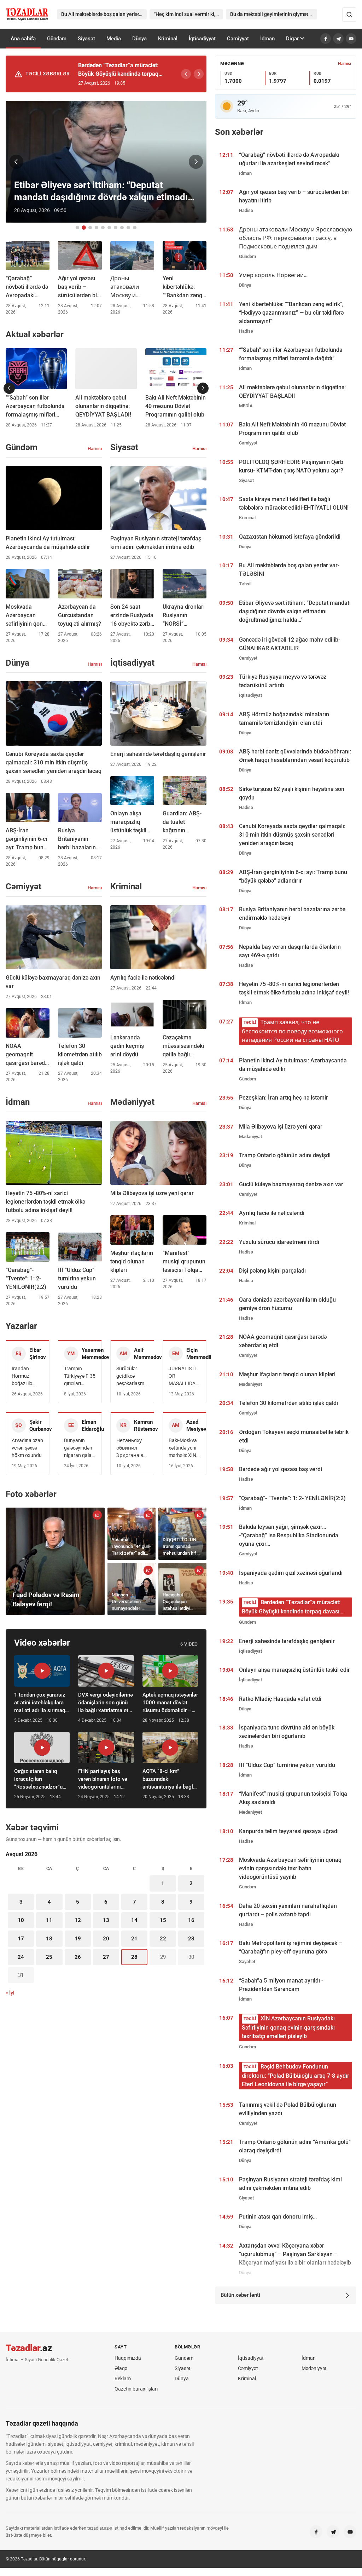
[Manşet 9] (128, 228)
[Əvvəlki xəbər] (16, 162)
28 (134, 1957)
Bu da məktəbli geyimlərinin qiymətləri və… (274, 14)
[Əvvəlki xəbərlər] (9, 388)
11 (49, 1920)
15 (163, 1920)
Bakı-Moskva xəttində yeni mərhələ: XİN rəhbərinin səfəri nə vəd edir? (183, 1448)
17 (21, 1939)
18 (49, 1939)
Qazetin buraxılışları (136, 2389)
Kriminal (168, 39)
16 (191, 1920)
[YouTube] (351, 39)
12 (78, 1920)
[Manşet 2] (84, 228)
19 (78, 1939)
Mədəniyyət (314, 2368)
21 (134, 1939)
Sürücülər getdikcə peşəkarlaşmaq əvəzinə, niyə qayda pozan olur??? (132, 1376)
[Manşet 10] (135, 228)
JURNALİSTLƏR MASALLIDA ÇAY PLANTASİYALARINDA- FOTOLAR (184, 1376)
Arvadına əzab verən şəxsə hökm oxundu (27, 1448)
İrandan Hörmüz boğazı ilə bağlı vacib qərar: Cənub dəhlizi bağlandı (26, 1376)
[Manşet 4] (97, 228)
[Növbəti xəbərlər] (203, 388)
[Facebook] (326, 39)
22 (163, 1939)
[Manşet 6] (109, 228)
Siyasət (86, 39)
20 (106, 1939)
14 (134, 1920)
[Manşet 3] (90, 228)
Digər (292, 39)
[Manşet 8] (122, 228)
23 (191, 1939)
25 (49, 1957)
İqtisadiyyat (202, 39)
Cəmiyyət (238, 39)
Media (114, 39)
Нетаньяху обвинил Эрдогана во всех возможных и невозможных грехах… (132, 1448)
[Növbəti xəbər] (196, 162)
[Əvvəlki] (186, 74)
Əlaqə (121, 2368)
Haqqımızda (128, 2358)
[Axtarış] (349, 15)
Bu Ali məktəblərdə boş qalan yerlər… (102, 14)
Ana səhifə (23, 39)
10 (21, 1920)
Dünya (139, 39)
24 (21, 1957)
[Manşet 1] (77, 228)
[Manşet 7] (116, 228)
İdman (267, 39)
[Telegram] (338, 39)
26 (78, 1957)
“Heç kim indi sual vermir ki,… (186, 14)
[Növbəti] (199, 74)
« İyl (10, 1993)
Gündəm (57, 39)
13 (106, 1920)
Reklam (123, 2379)
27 (106, 1957)
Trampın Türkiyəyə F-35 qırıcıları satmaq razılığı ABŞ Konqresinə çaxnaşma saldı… (80, 1376)
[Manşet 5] (103, 228)
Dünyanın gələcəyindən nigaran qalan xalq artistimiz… (79, 1448)
